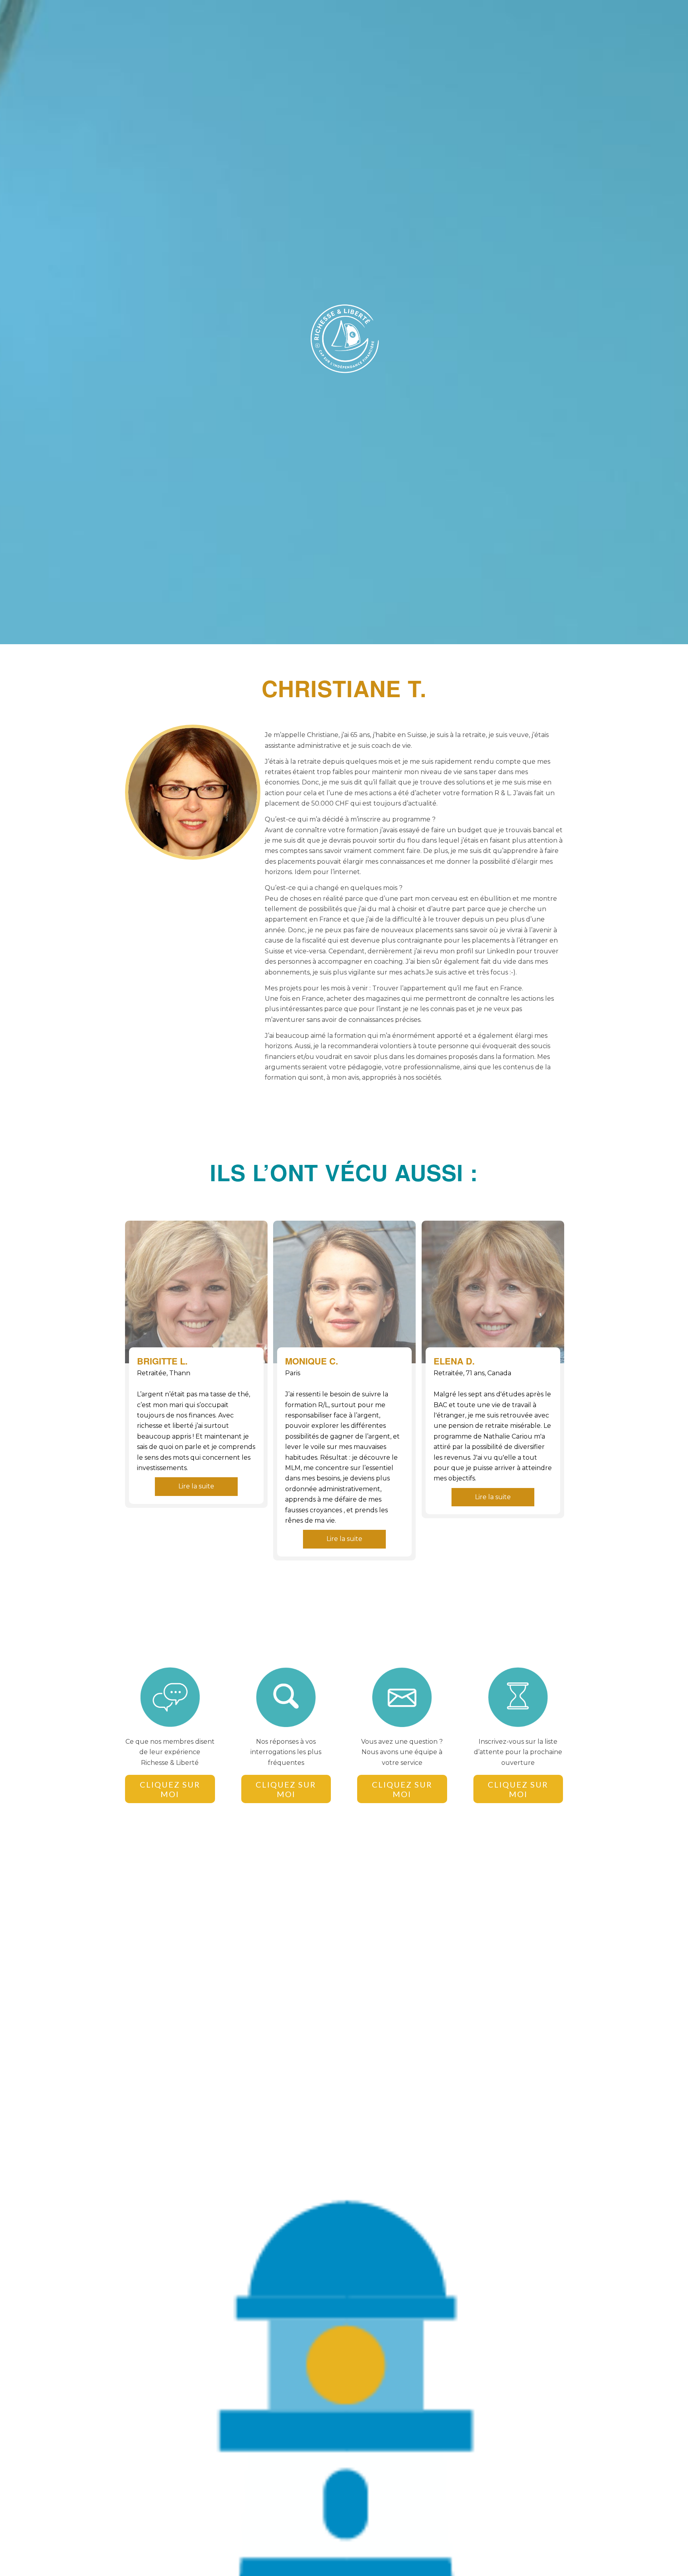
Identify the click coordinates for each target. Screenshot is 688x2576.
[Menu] (553, 18)
